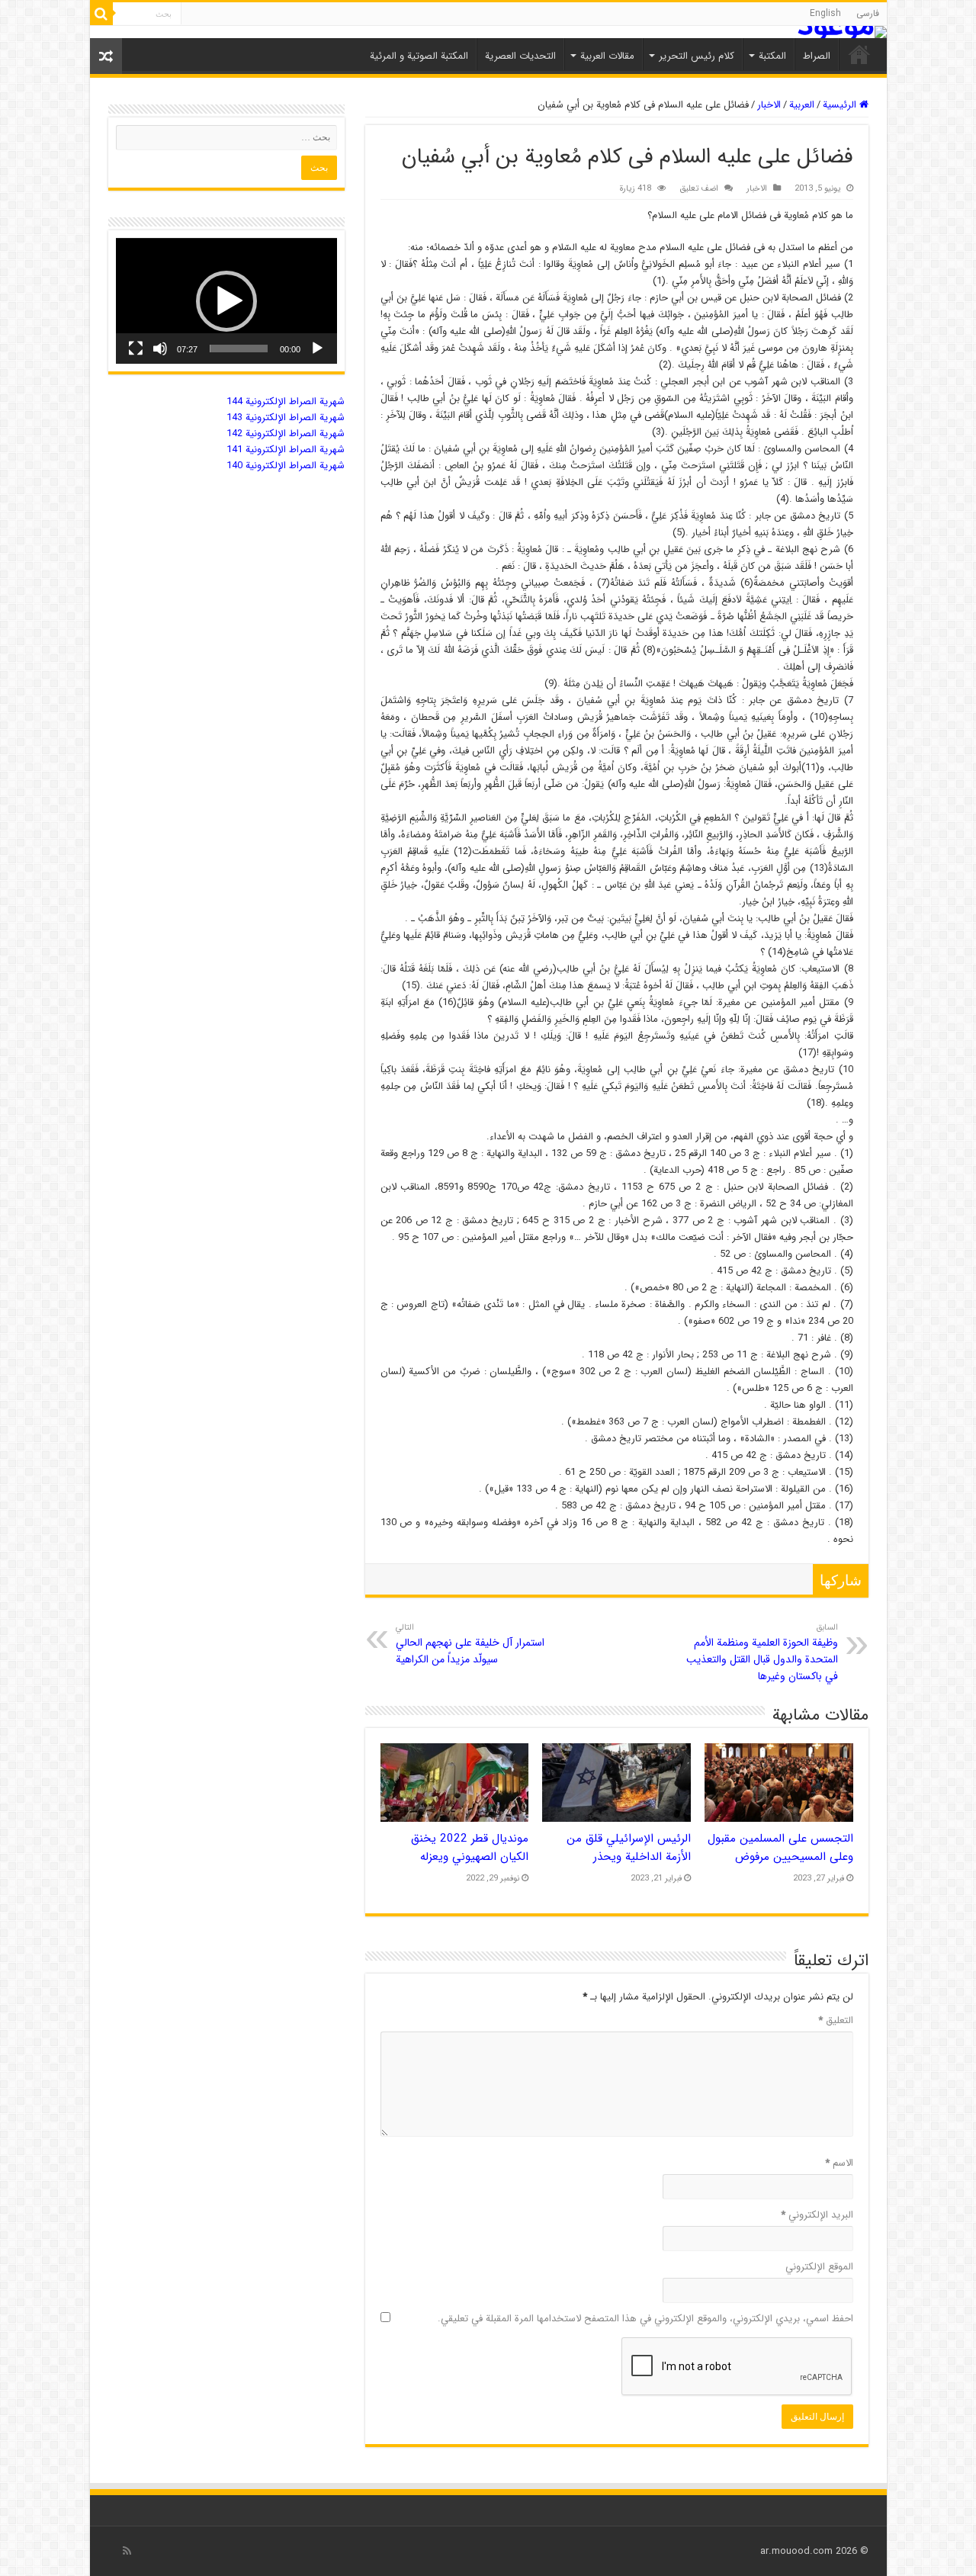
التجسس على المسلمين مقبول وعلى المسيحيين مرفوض (780, 1848)
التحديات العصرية (520, 56)
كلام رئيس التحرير (697, 56)
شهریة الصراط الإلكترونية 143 (286, 418)
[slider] (239, 348)
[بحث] (101, 14)
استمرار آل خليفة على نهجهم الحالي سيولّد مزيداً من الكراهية (470, 1644)
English (825, 13)
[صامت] (160, 348)
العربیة (802, 105)
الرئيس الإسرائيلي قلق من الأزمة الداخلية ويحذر (629, 1848)
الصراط (817, 56)
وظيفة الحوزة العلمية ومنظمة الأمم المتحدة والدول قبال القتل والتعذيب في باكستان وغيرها (762, 1653)
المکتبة (772, 56)
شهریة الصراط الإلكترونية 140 (286, 466)
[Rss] (127, 2551)
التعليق (836, 2020)
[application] (226, 301)
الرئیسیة (859, 54)
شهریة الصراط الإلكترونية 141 (286, 450)
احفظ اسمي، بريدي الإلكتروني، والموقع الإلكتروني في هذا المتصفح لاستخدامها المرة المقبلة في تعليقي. (645, 2319)
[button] (226, 301)
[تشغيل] (317, 348)
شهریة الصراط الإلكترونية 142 (286, 434)
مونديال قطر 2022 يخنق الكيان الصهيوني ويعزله (470, 1848)
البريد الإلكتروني (817, 2215)
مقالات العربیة (607, 56)
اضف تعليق (699, 188)
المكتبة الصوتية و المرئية (419, 56)
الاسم (839, 2163)
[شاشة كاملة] (136, 348)
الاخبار (769, 105)
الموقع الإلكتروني (819, 2267)
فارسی (868, 13)
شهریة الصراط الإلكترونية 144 (286, 401)
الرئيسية (841, 105)
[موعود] (488, 32)
